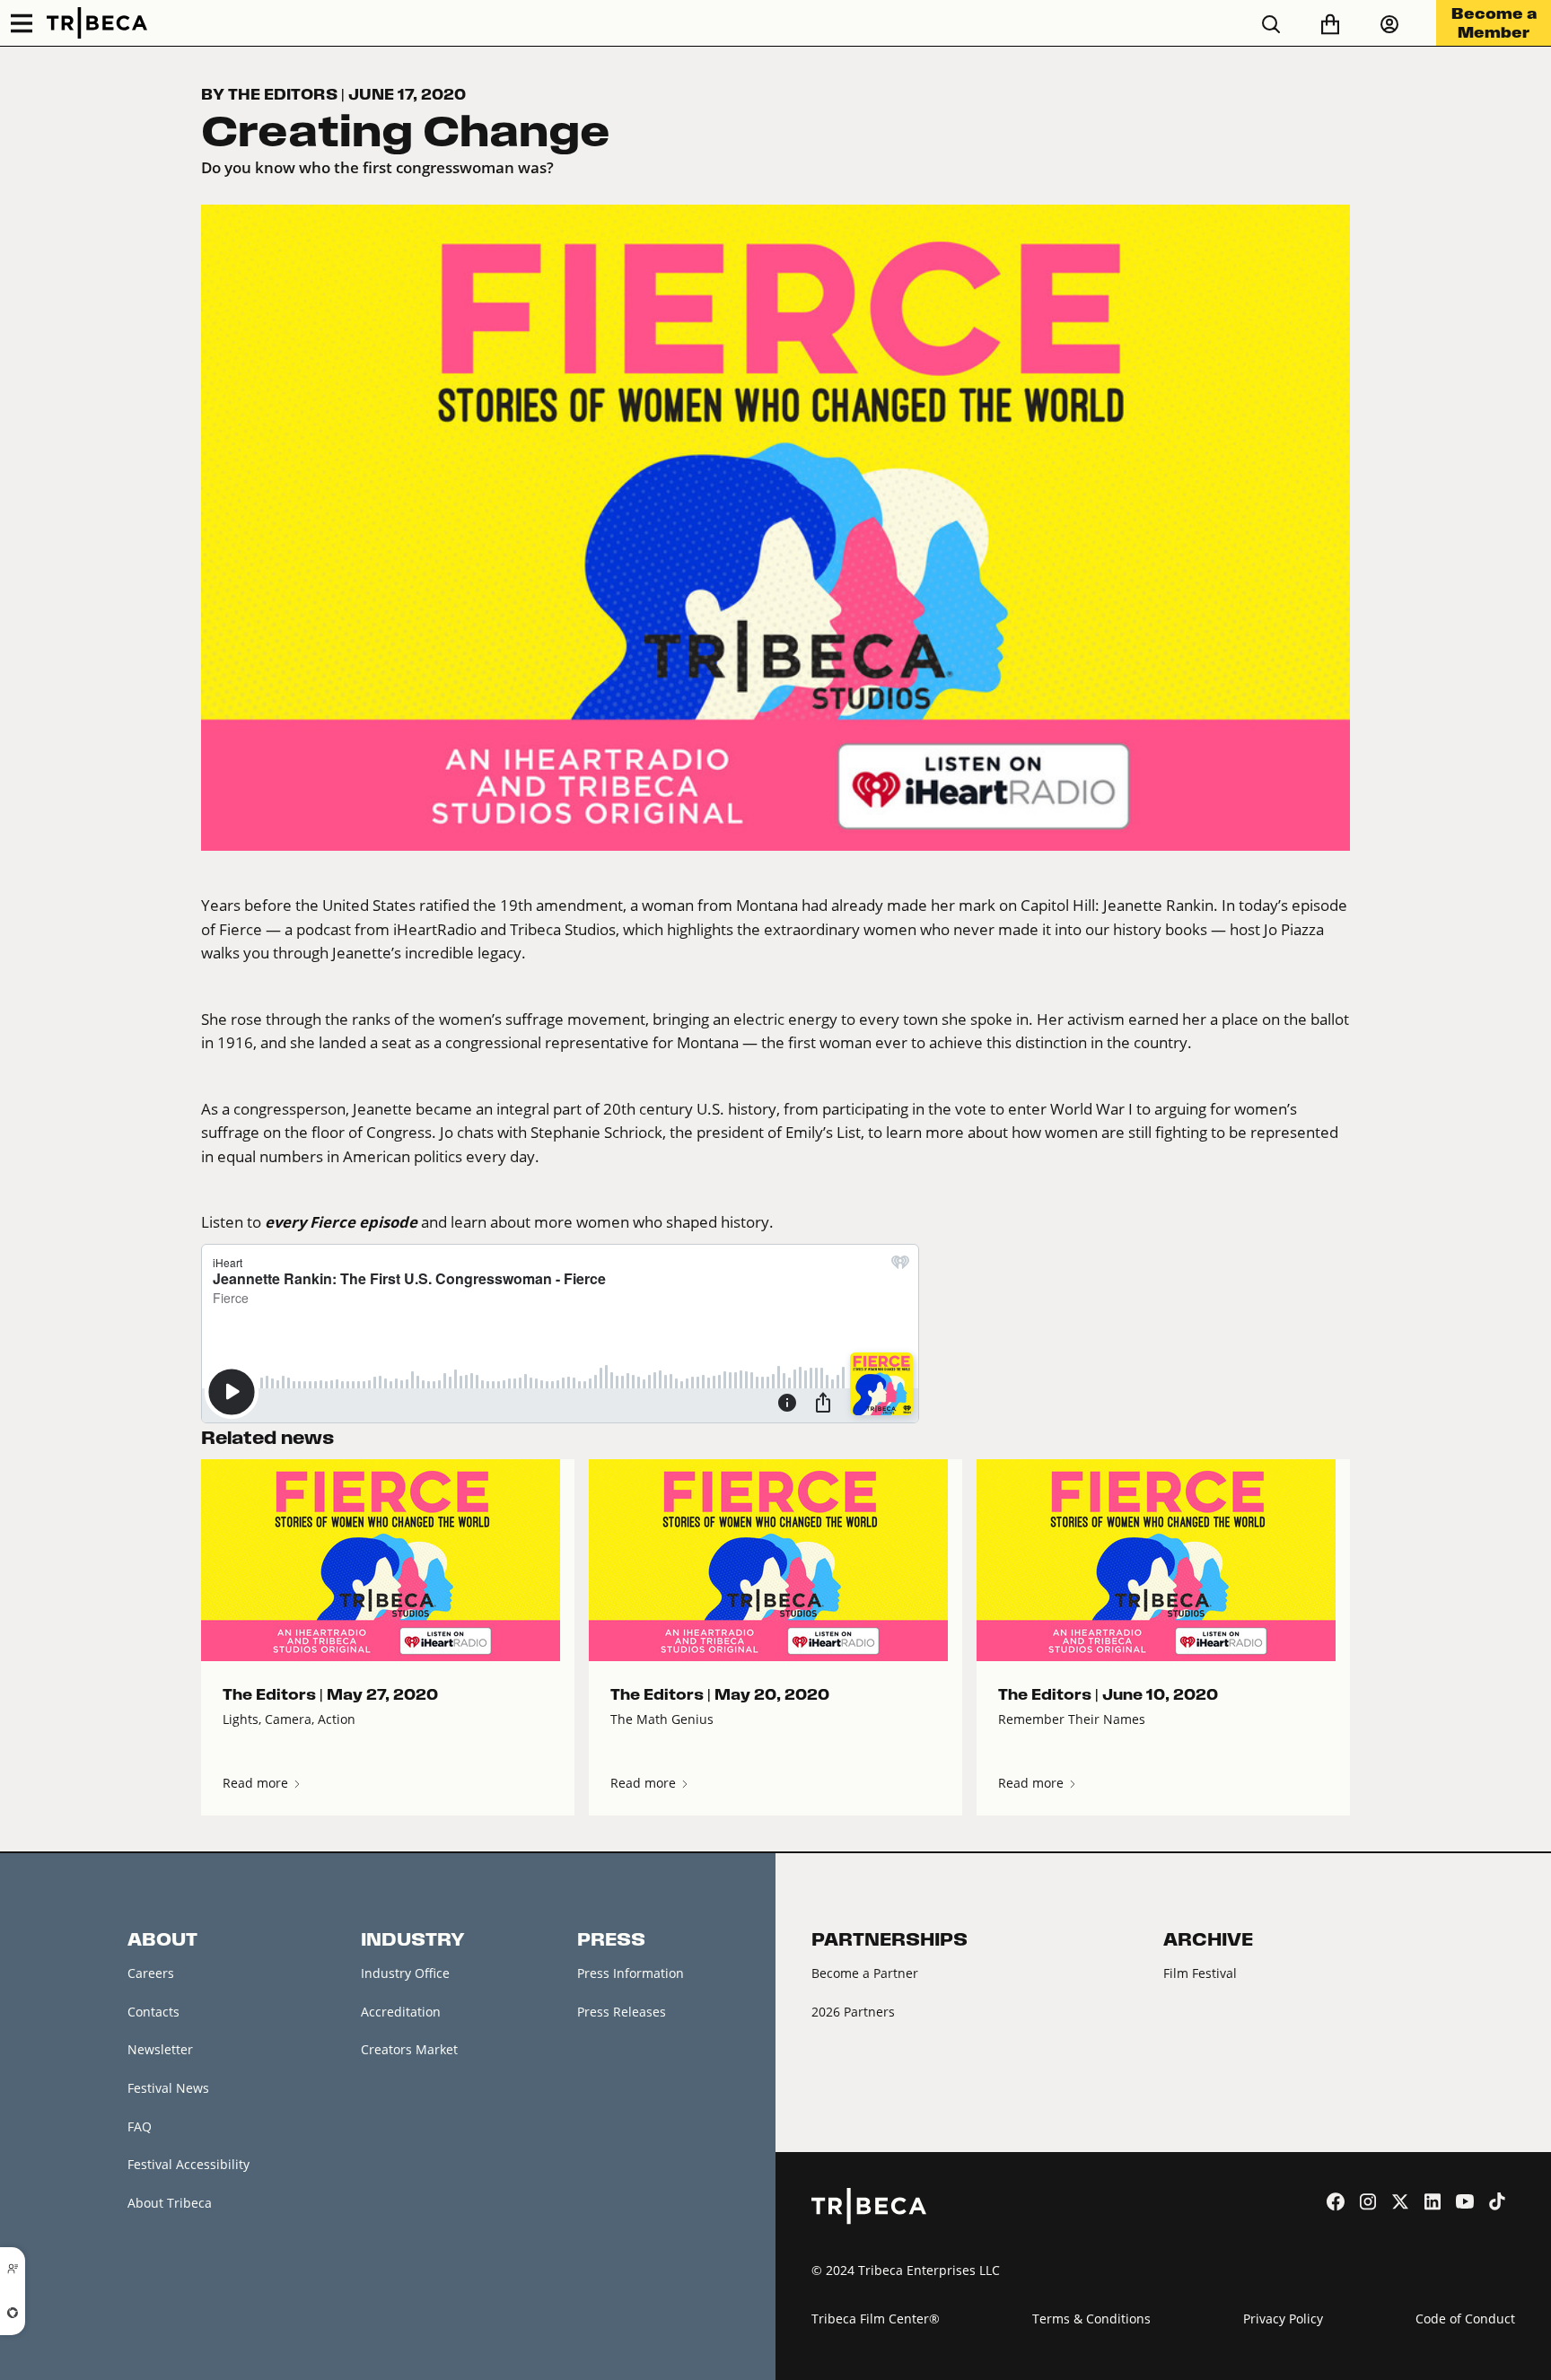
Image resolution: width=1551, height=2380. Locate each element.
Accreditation (401, 2012)
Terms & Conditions (1091, 2319)
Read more (257, 1783)
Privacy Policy (1283, 2319)
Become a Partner (865, 1973)
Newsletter (160, 2049)
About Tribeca (170, 2203)
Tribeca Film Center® (876, 2319)
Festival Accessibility (188, 2164)
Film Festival (1200, 1973)
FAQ (140, 2126)
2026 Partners (853, 2012)
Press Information (631, 1973)
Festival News (168, 2088)
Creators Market (409, 2049)
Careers (151, 1973)
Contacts (153, 2012)
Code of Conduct (1465, 2319)
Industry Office (405, 1973)
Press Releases (622, 2012)
